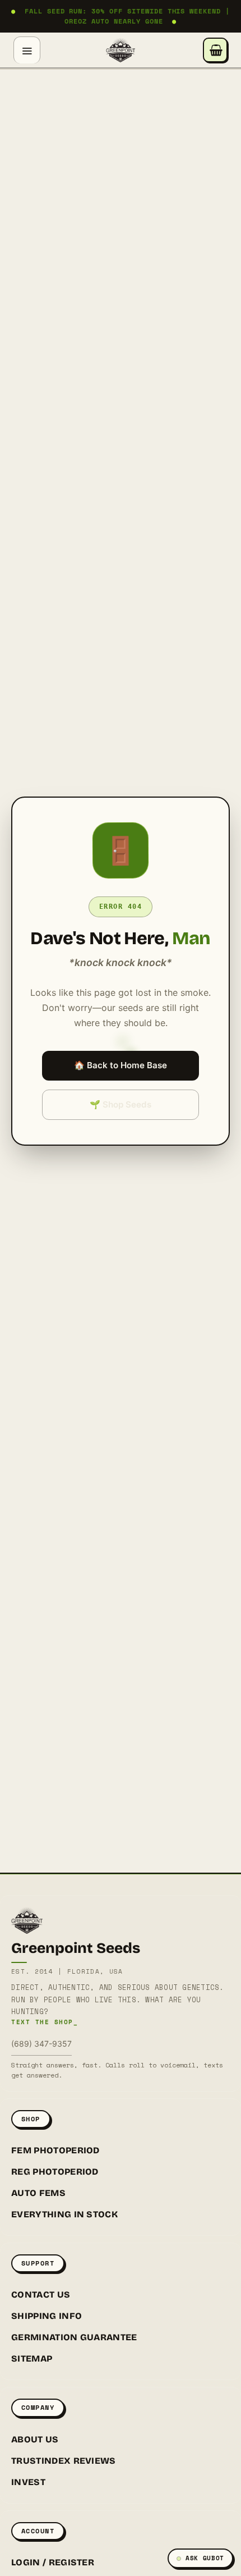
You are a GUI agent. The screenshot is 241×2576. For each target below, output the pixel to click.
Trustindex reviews (64, 2461)
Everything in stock (64, 2214)
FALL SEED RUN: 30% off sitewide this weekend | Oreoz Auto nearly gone (121, 16)
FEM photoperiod (55, 2150)
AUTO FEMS (38, 2193)
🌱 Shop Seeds (121, 1104)
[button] (27, 50)
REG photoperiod (55, 2172)
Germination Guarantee (74, 2337)
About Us (35, 2439)
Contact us (41, 2294)
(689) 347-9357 (41, 2044)
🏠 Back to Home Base (121, 1065)
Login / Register (53, 2562)
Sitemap (32, 2358)
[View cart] (215, 50)
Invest (28, 2482)
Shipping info (47, 2316)
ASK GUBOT (205, 2558)
